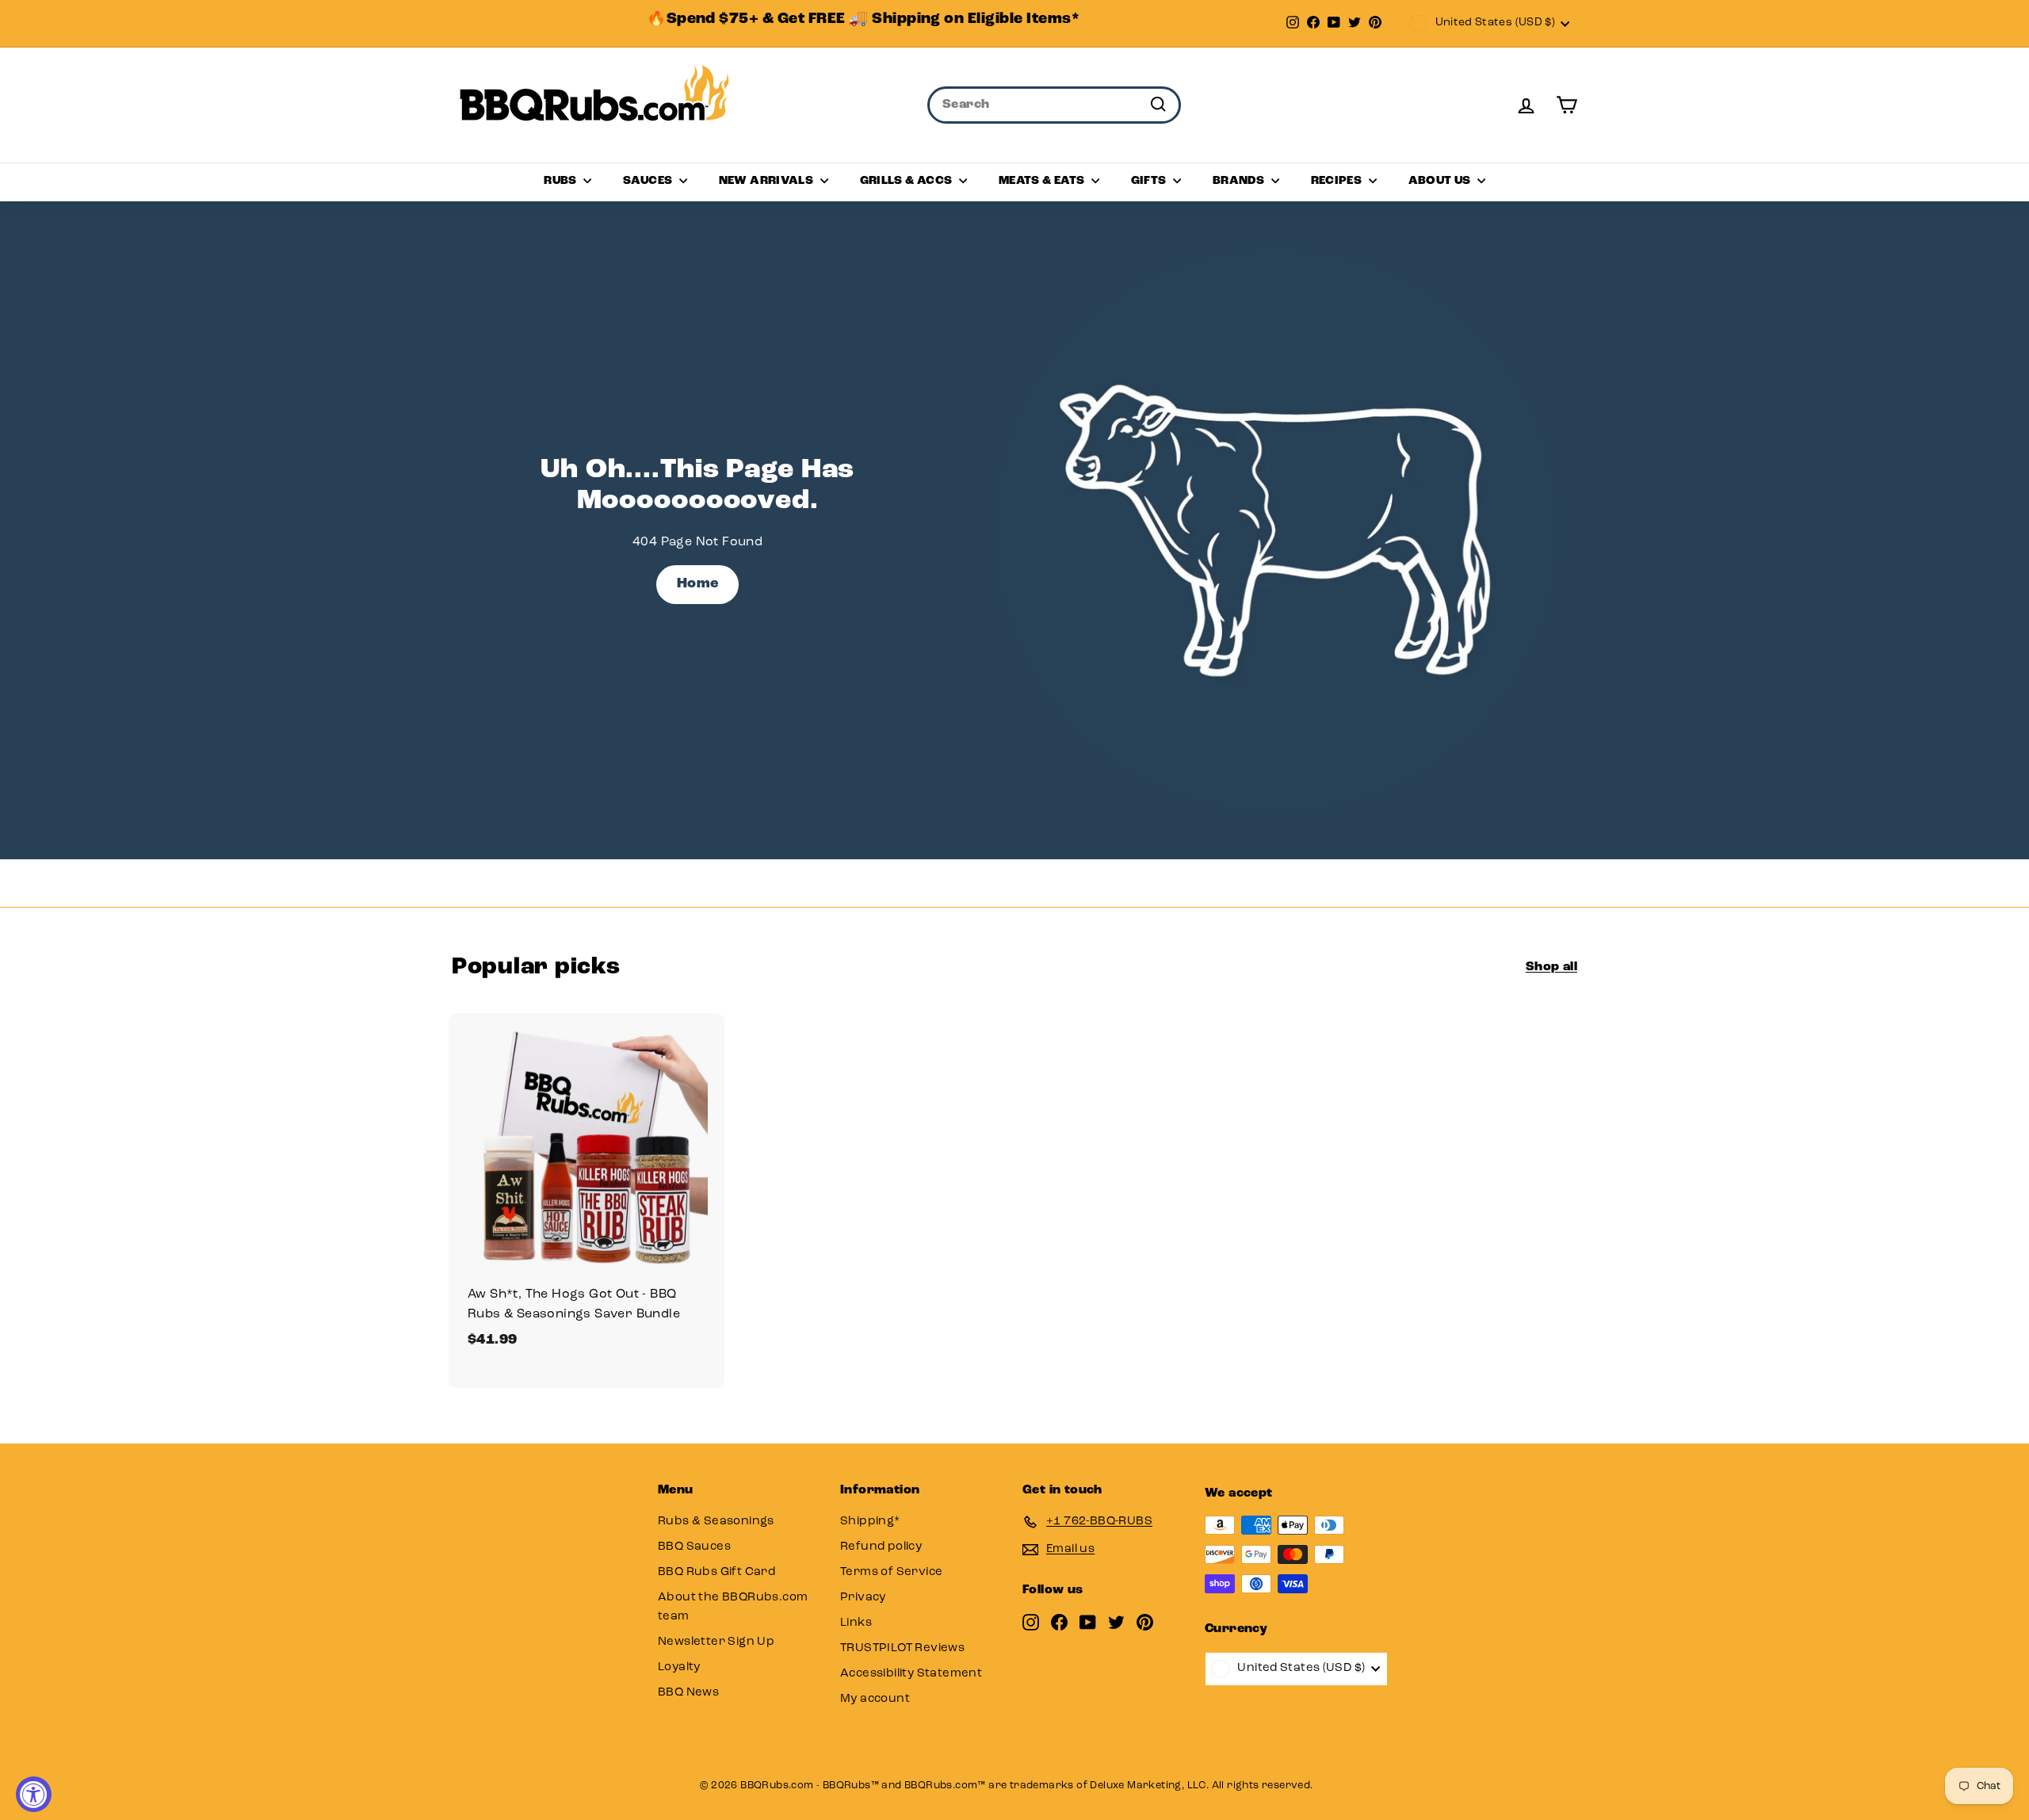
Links (856, 1623)
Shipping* (870, 1522)
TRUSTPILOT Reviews (902, 1648)
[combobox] (1054, 105)
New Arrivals (768, 181)
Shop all (1551, 967)
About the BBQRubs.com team (733, 1607)
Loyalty (679, 1667)
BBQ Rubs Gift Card (716, 1572)
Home (698, 584)
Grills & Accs (908, 181)
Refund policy (881, 1547)
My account (875, 1699)
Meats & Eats (1043, 181)
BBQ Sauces (694, 1547)
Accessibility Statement (911, 1674)
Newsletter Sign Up (716, 1642)
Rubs (562, 181)
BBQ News (688, 1693)
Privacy (863, 1598)
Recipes (1338, 181)
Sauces (649, 181)
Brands (1240, 181)
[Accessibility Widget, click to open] (34, 1794)
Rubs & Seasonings (716, 1522)
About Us (1441, 181)
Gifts (1150, 181)
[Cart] (1567, 105)
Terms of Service (891, 1572)
